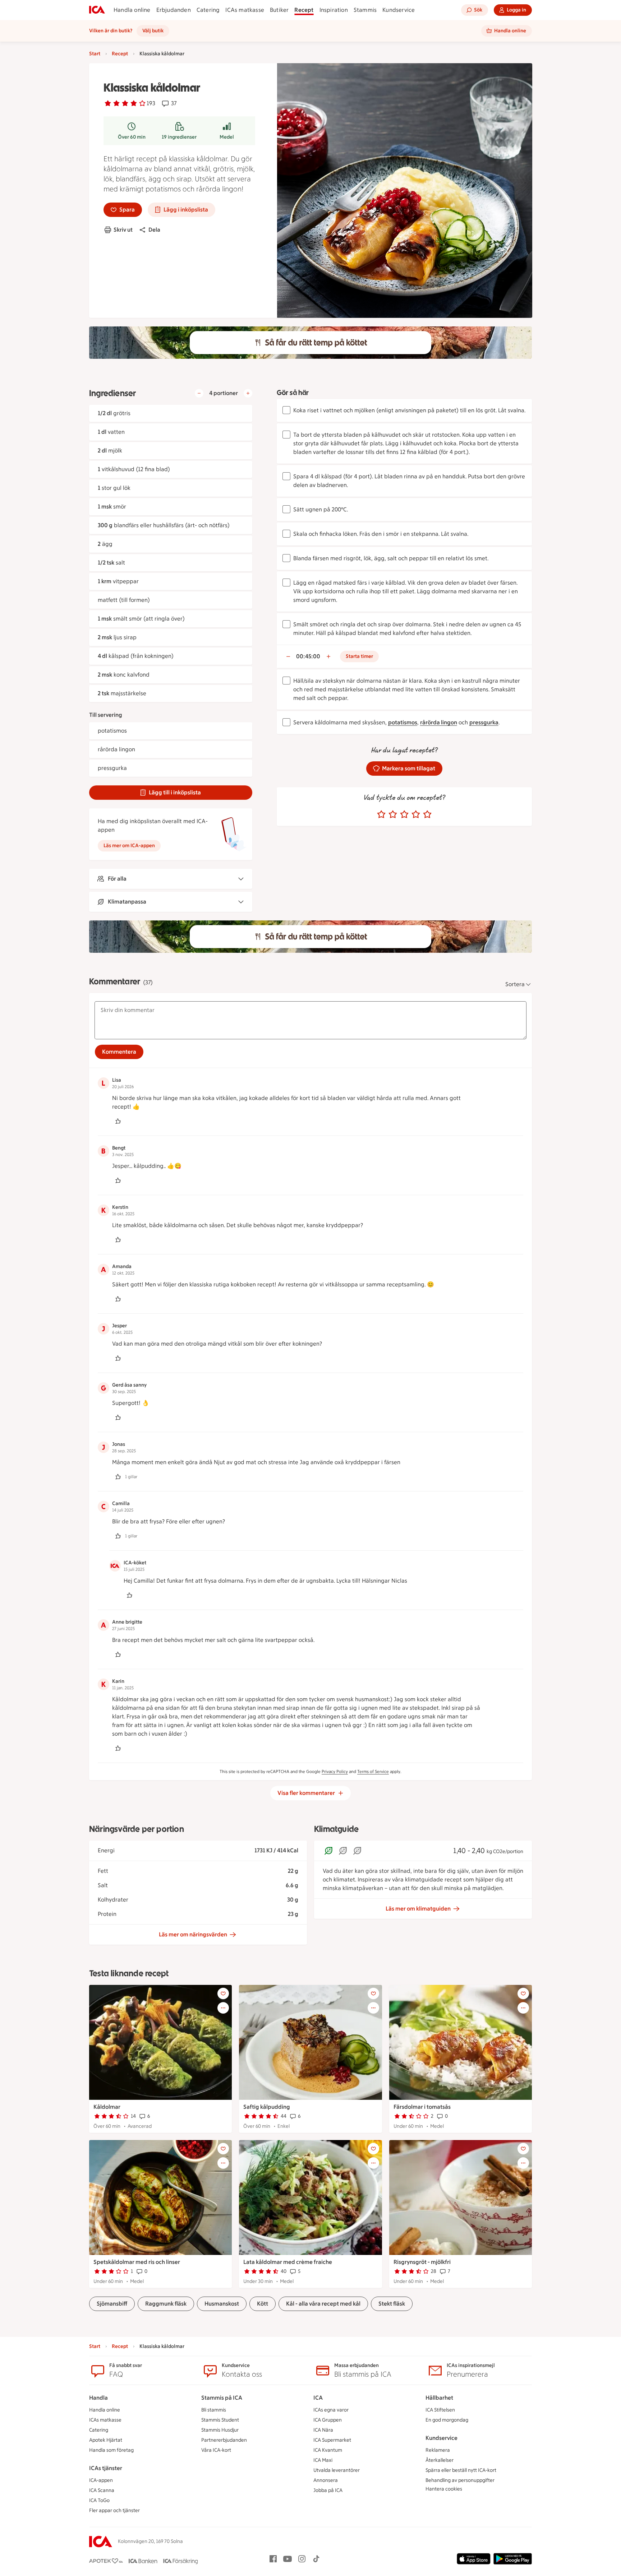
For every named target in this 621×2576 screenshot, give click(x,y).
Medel (227, 137)
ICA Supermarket (332, 2440)
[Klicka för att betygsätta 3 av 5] (404, 814)
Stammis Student (220, 2420)
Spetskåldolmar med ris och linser (137, 2262)
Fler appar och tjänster (114, 2510)
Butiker (279, 10)
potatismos (403, 722)
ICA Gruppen (328, 2420)
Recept (304, 10)
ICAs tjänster (106, 2468)
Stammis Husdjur (220, 2430)
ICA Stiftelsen (440, 2410)
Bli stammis (214, 2410)
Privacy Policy (335, 1772)
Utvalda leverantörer (337, 2470)
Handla (98, 2398)
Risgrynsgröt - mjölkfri (422, 2262)
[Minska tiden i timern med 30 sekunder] (288, 656)
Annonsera (326, 2480)
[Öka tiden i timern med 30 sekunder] (328, 656)
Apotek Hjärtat (106, 2440)
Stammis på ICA (222, 2398)
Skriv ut (123, 230)
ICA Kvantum (328, 2450)
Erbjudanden (174, 10)
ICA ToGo (99, 2500)
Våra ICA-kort (216, 2450)
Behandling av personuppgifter (460, 2480)
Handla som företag (111, 2450)
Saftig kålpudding (267, 2107)
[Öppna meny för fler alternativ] (223, 2008)
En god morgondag (447, 2420)
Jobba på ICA (328, 2490)
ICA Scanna (102, 2490)
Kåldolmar (107, 2107)
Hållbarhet (439, 2398)
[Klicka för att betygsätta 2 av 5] (393, 814)
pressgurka (484, 722)
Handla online (132, 10)
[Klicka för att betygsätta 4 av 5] (416, 814)
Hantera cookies (444, 2489)
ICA (318, 2398)
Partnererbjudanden (224, 2440)
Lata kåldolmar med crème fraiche (288, 2262)
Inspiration (334, 10)
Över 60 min (132, 137)
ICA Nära (323, 2430)
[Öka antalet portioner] (248, 393)
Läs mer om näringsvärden (193, 1934)
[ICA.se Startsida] (97, 10)
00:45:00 (308, 656)
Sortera (515, 984)
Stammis (365, 10)
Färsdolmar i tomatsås (422, 2107)
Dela (154, 230)
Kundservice (399, 10)
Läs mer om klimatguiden (418, 1909)
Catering (208, 10)
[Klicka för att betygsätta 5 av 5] (427, 814)
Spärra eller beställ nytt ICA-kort (461, 2470)
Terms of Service (373, 1772)
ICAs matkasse (245, 10)
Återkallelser (440, 2460)
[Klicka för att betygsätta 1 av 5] (381, 814)
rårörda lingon (439, 722)
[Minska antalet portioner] (199, 393)
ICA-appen (101, 2480)
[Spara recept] (223, 1994)
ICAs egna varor (331, 2410)
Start (95, 54)
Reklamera (438, 2450)
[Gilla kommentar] (118, 1121)
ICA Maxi (323, 2460)
